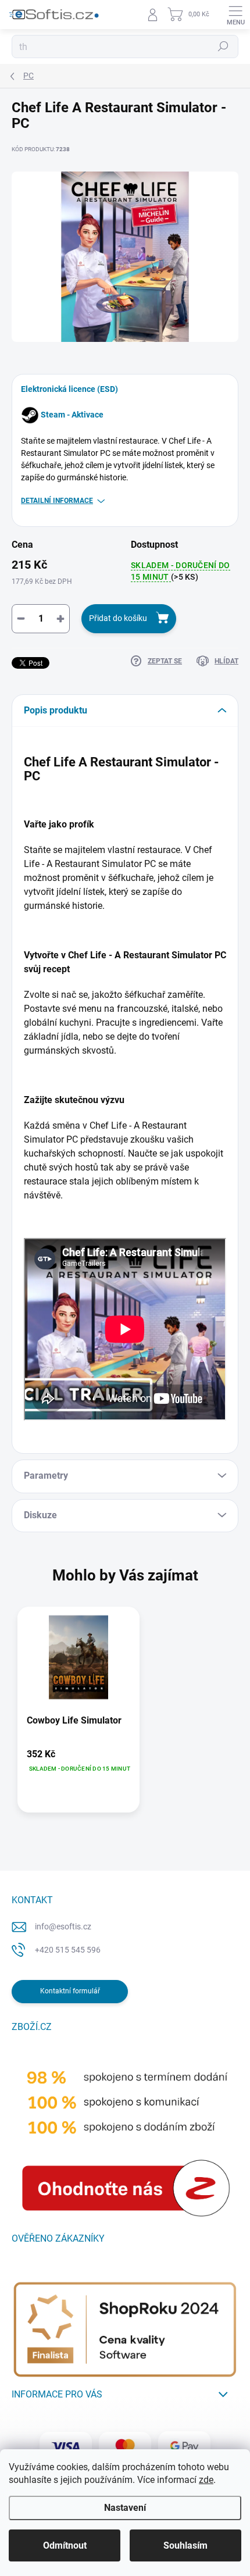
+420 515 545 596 (68, 1950)
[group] (125, 1715)
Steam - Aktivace (72, 415)
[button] (78, 1761)
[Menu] (235, 15)
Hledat (223, 47)
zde (206, 2480)
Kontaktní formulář (70, 1991)
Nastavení (125, 2508)
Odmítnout (65, 2545)
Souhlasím (185, 2545)
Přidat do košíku (118, 618)
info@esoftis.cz (63, 1926)
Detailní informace (57, 501)
